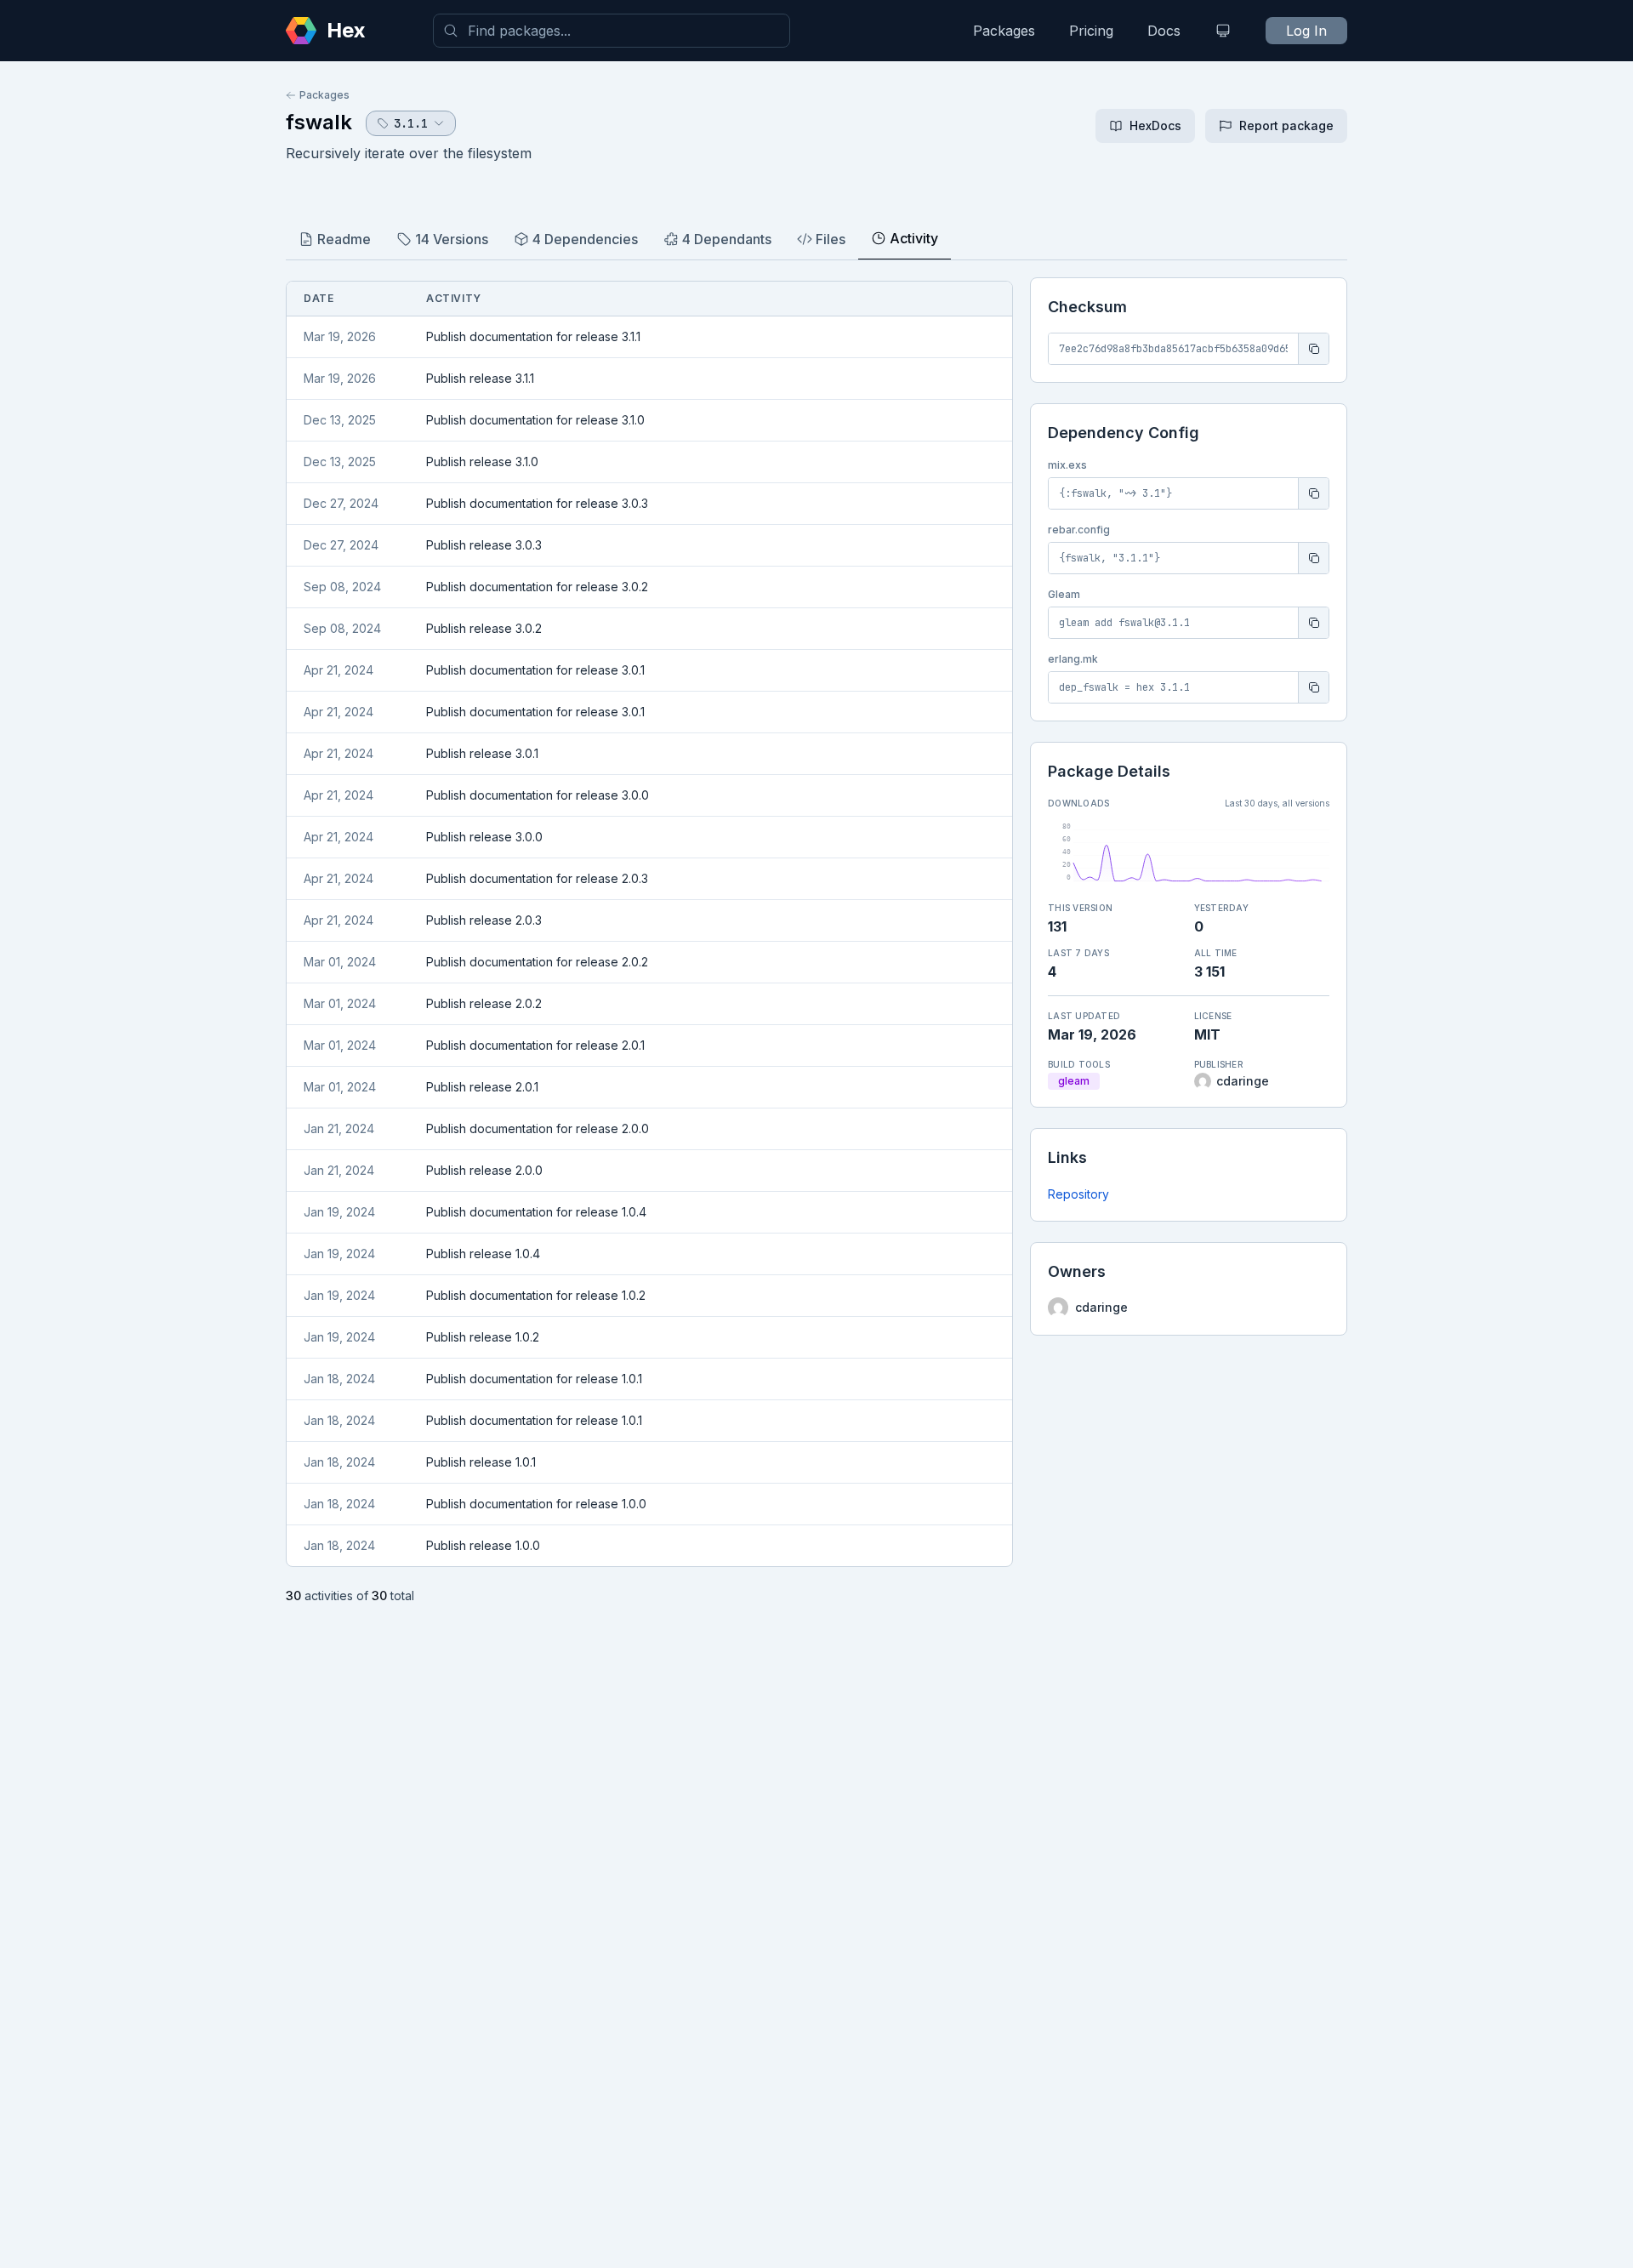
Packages (1004, 31)
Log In (1306, 31)
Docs (1164, 31)
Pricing (1091, 31)
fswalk (319, 122)
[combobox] (612, 31)
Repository (1078, 1194)
